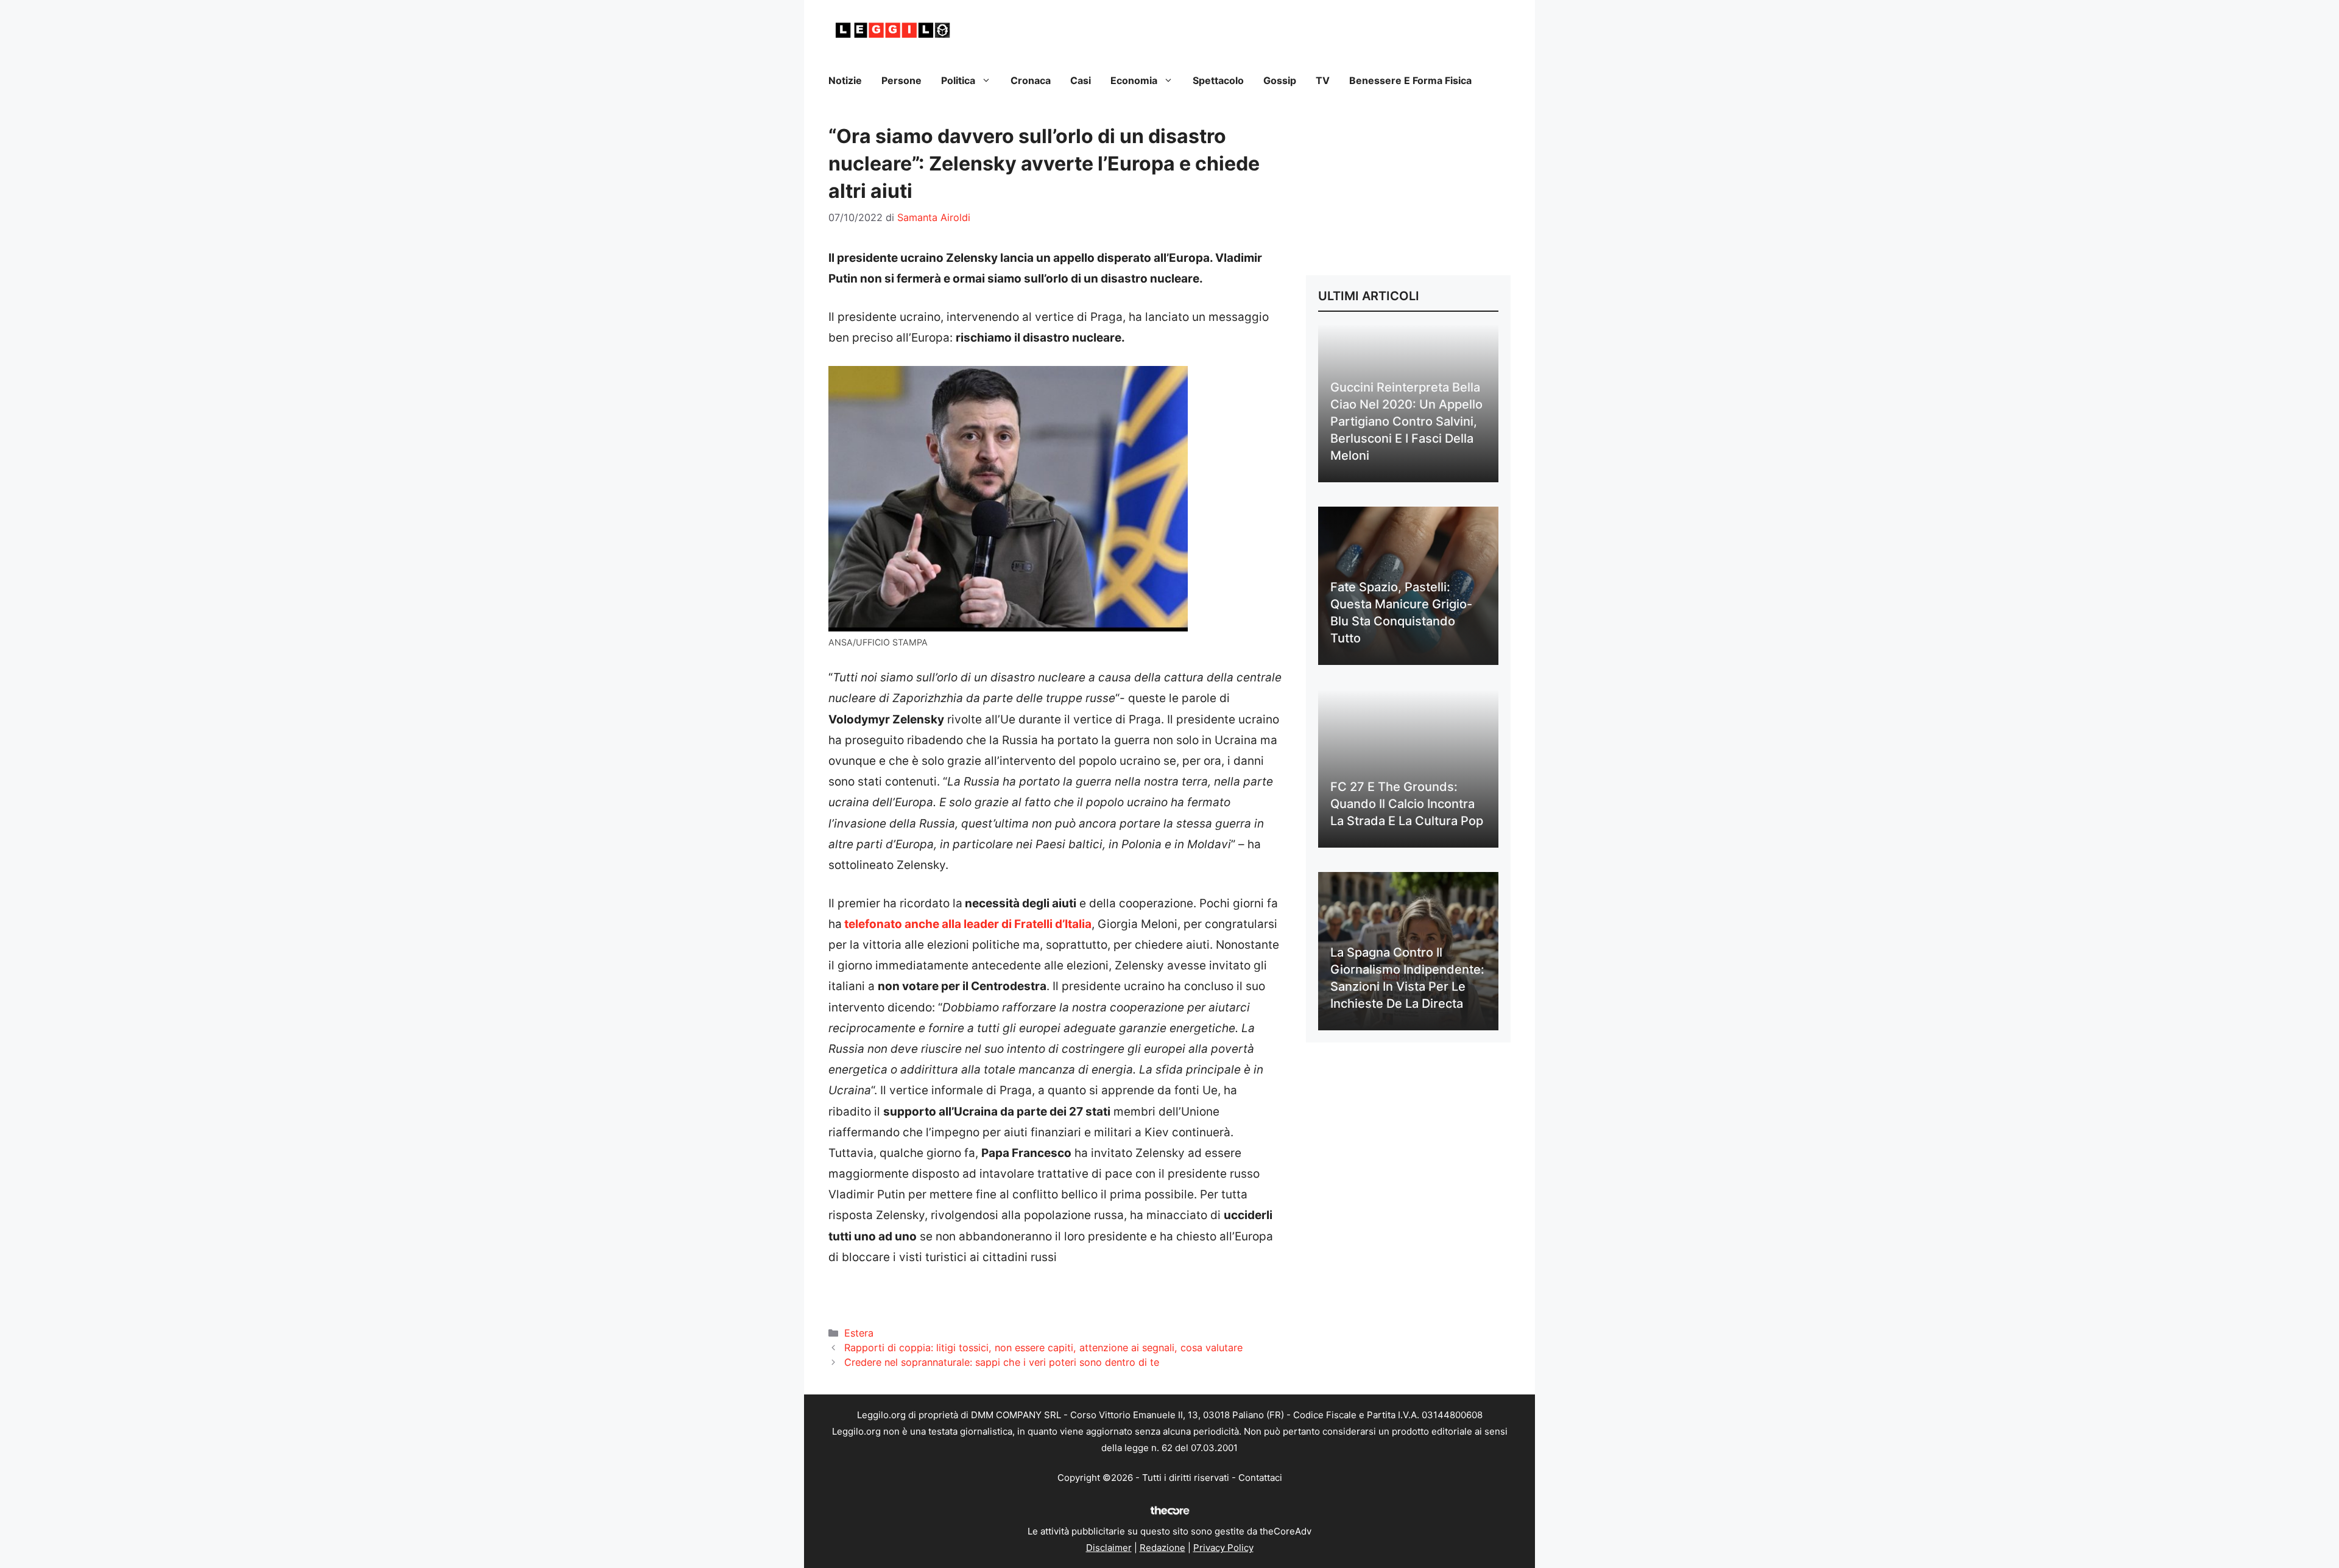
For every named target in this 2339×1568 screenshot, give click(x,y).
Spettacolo (1218, 80)
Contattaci (1260, 1478)
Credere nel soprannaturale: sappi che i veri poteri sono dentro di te (1002, 1362)
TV (1323, 80)
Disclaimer (1109, 1548)
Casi (1081, 80)
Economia (1134, 80)
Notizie (845, 80)
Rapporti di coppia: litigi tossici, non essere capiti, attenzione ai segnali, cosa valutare (1043, 1348)
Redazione (1162, 1548)
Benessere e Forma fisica (1410, 80)
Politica (958, 80)
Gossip (1280, 80)
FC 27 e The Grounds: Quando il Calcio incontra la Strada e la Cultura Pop (1407, 804)
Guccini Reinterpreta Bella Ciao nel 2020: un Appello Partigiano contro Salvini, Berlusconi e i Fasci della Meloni (1406, 421)
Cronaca (1031, 80)
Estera (859, 1333)
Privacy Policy (1223, 1548)
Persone (901, 80)
